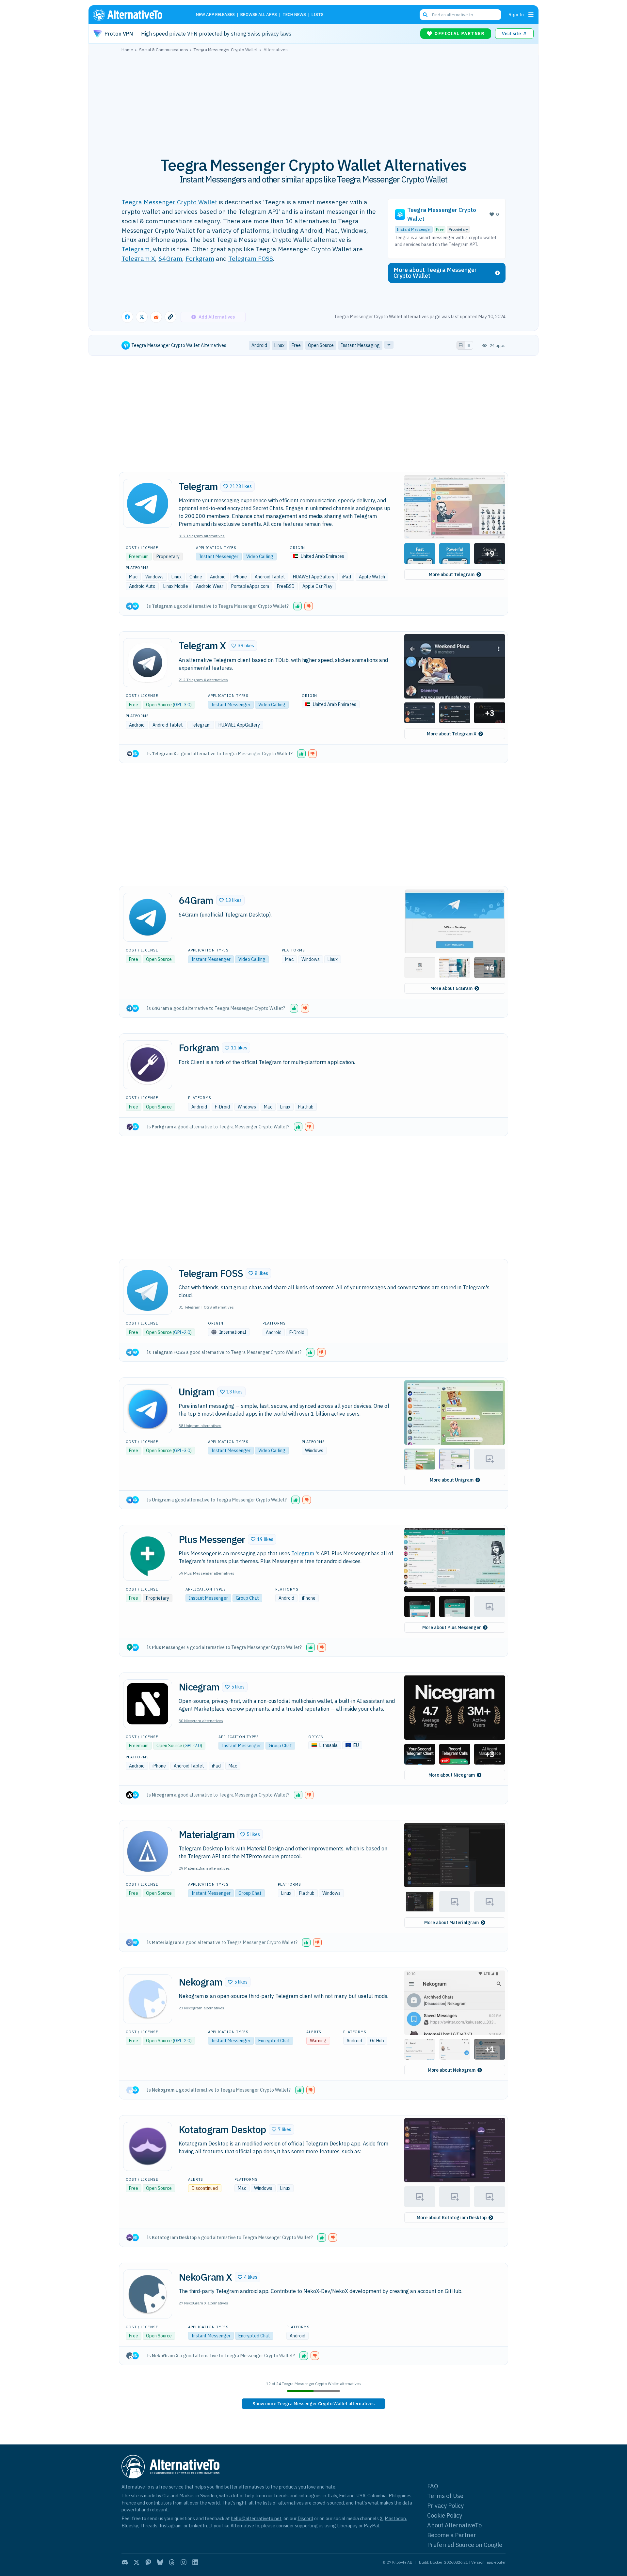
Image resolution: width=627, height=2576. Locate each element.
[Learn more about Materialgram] (148, 1851)
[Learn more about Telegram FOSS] (148, 1290)
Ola (166, 2496)
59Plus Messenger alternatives (207, 1573)
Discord (305, 2518)
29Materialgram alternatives (204, 1868)
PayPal (371, 2526)
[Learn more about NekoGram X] (148, 2294)
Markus (187, 2496)
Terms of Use (445, 2496)
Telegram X (138, 258)
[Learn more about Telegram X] (148, 663)
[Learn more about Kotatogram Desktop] (148, 2146)
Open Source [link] (321, 345)
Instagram (170, 2526)
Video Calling (260, 557)
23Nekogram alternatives (201, 2008)
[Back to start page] (137, 15)
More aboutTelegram (452, 574)
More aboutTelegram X (452, 734)
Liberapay (347, 2526)
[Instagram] (184, 2562)
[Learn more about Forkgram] (148, 1065)
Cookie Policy (445, 2515)
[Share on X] (142, 317)
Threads (149, 2526)
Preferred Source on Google (465, 2545)
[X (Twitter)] (137, 2562)
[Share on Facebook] (127, 317)
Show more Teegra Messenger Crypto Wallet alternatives (313, 2404)
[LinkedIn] (195, 2562)
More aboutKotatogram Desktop (452, 2218)
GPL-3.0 (182, 705)
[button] (238, 486)
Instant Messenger (414, 229)
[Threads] (172, 2562)
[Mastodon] (148, 2562)
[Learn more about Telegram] (148, 503)
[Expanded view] (461, 345)
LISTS (318, 15)
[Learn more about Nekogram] (148, 1999)
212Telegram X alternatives (203, 680)
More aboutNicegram (452, 1775)
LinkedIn (198, 2526)
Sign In (516, 15)
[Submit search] (425, 15)
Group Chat (247, 1598)
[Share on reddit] (156, 317)
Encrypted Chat (274, 2041)
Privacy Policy (445, 2506)
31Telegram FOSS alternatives (206, 1307)
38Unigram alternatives (200, 1426)
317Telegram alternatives (202, 536)
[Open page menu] (531, 15)
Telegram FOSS (251, 258)
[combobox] (460, 15)
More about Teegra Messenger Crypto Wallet (435, 273)
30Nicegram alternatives (201, 1721)
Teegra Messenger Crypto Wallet (169, 202)
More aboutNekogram (452, 2070)
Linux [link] (279, 345)
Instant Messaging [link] (360, 345)
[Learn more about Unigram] (148, 1409)
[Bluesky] (160, 2562)
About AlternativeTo (454, 2525)
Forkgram (200, 258)
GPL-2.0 (182, 1332)
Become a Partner (452, 2535)
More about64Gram (451, 988)
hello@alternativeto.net (256, 2518)
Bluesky (130, 2526)
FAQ (433, 2486)
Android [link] (259, 345)
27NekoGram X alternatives (203, 2303)
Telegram (136, 249)
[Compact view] (469, 345)
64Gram (170, 258)
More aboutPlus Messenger (452, 1627)
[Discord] (125, 2562)
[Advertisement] (313, 101)
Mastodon (395, 2518)
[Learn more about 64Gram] (148, 917)
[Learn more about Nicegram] (148, 1704)
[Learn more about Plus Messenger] (148, 1556)
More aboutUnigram (452, 1480)
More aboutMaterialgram (451, 1923)
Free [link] (296, 345)
